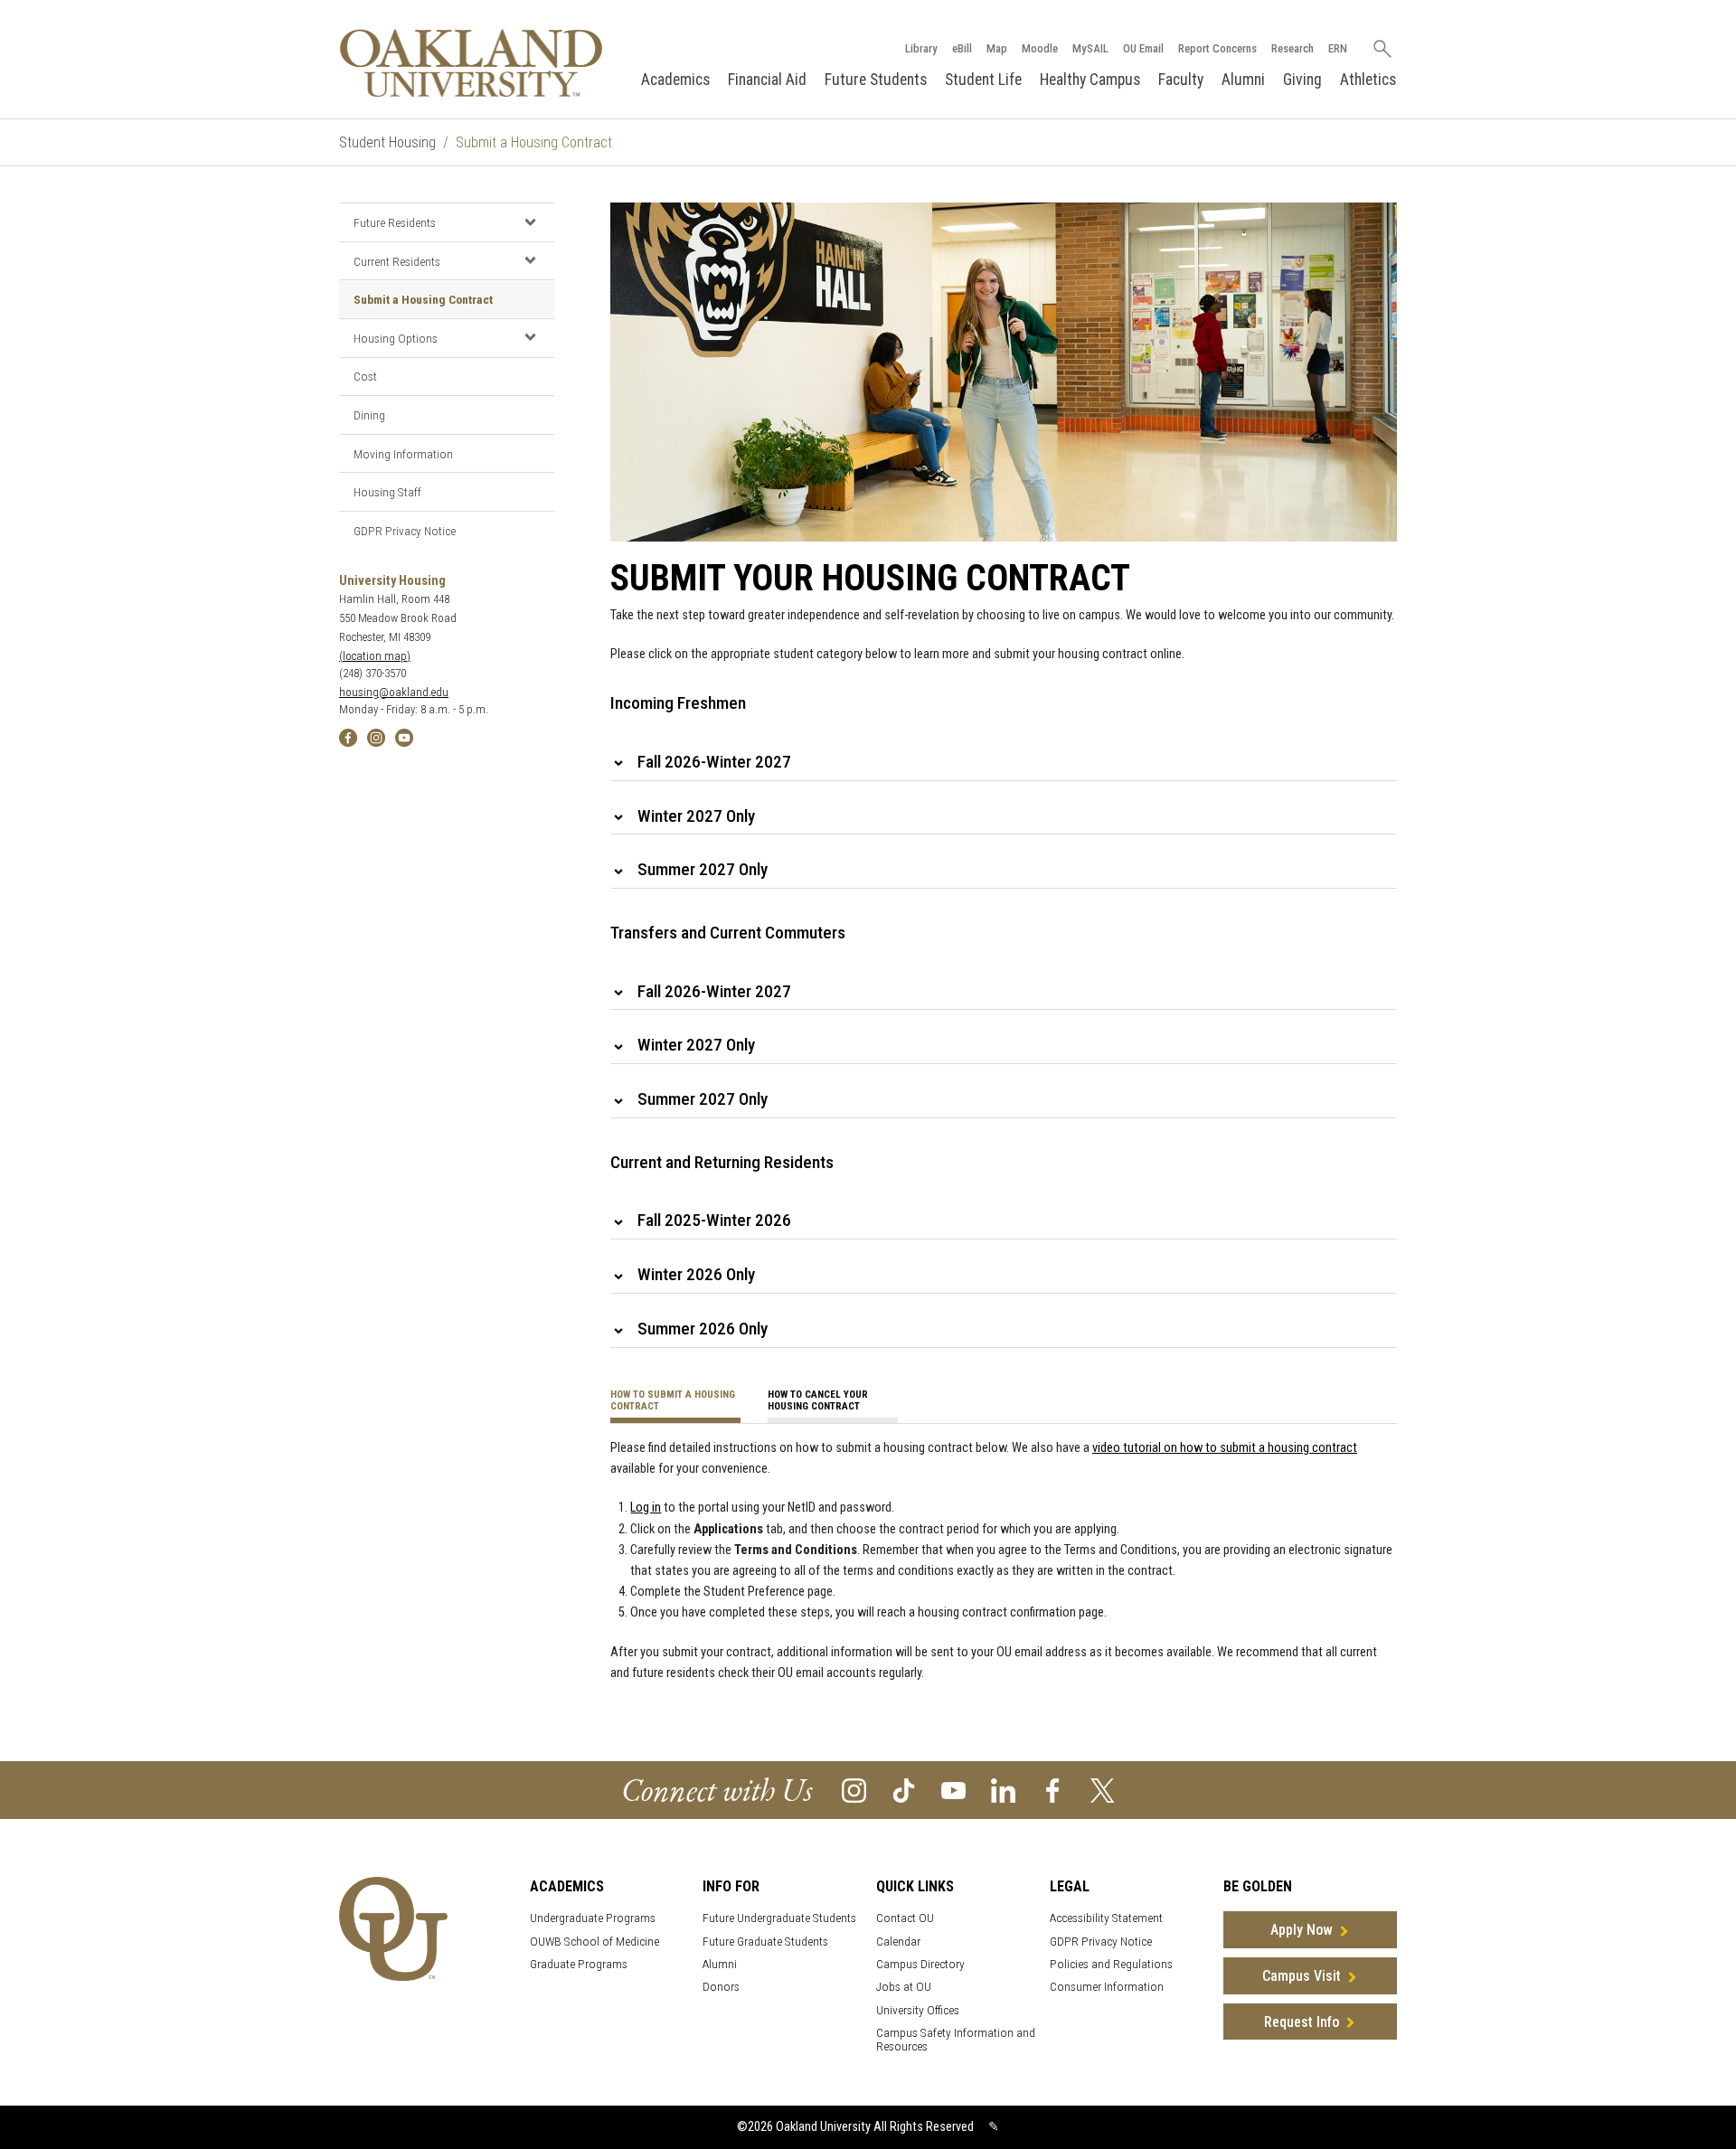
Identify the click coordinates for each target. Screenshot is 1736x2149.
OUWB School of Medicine (594, 1942)
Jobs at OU (904, 1987)
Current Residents (397, 261)
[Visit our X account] (1103, 1789)
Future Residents (395, 222)
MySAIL (1090, 48)
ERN (1338, 48)
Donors (721, 1987)
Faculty (1181, 80)
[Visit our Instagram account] (854, 1789)
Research (1293, 48)
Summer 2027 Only (703, 869)
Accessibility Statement (1106, 1918)
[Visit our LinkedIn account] (1003, 1789)
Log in (646, 1508)
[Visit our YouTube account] (953, 1789)
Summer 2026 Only (703, 1329)
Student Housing (387, 142)
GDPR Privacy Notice (405, 531)
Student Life (983, 80)
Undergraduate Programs (593, 1918)
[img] (348, 737)
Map (997, 48)
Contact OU (905, 1918)
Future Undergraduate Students (779, 1918)
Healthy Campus (1090, 80)
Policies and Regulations (1111, 1964)
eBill (962, 48)
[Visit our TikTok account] (904, 1789)
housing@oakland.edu (394, 692)
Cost (365, 376)
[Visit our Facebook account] (1053, 1789)
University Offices (918, 2010)
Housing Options (396, 338)
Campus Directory (920, 1964)
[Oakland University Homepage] (471, 63)
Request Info (1302, 2022)
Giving (1302, 80)
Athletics (1368, 80)
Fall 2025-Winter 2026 (714, 1220)
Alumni (1243, 80)
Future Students (876, 80)
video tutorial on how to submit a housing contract (1225, 1448)
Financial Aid (767, 80)
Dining (369, 415)
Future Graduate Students (765, 1942)
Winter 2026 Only (696, 1274)
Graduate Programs (579, 1964)
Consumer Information (1107, 1987)
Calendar (898, 1942)
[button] (530, 221)
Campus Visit (1302, 1976)
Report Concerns (1217, 48)
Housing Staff (387, 492)
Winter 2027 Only (696, 816)
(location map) (375, 656)
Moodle (1040, 48)
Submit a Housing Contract (423, 299)
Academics (675, 80)
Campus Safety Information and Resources (956, 2040)
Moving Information (403, 454)
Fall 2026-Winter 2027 (714, 762)
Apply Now (1302, 1930)
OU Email (1143, 48)
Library (921, 48)
